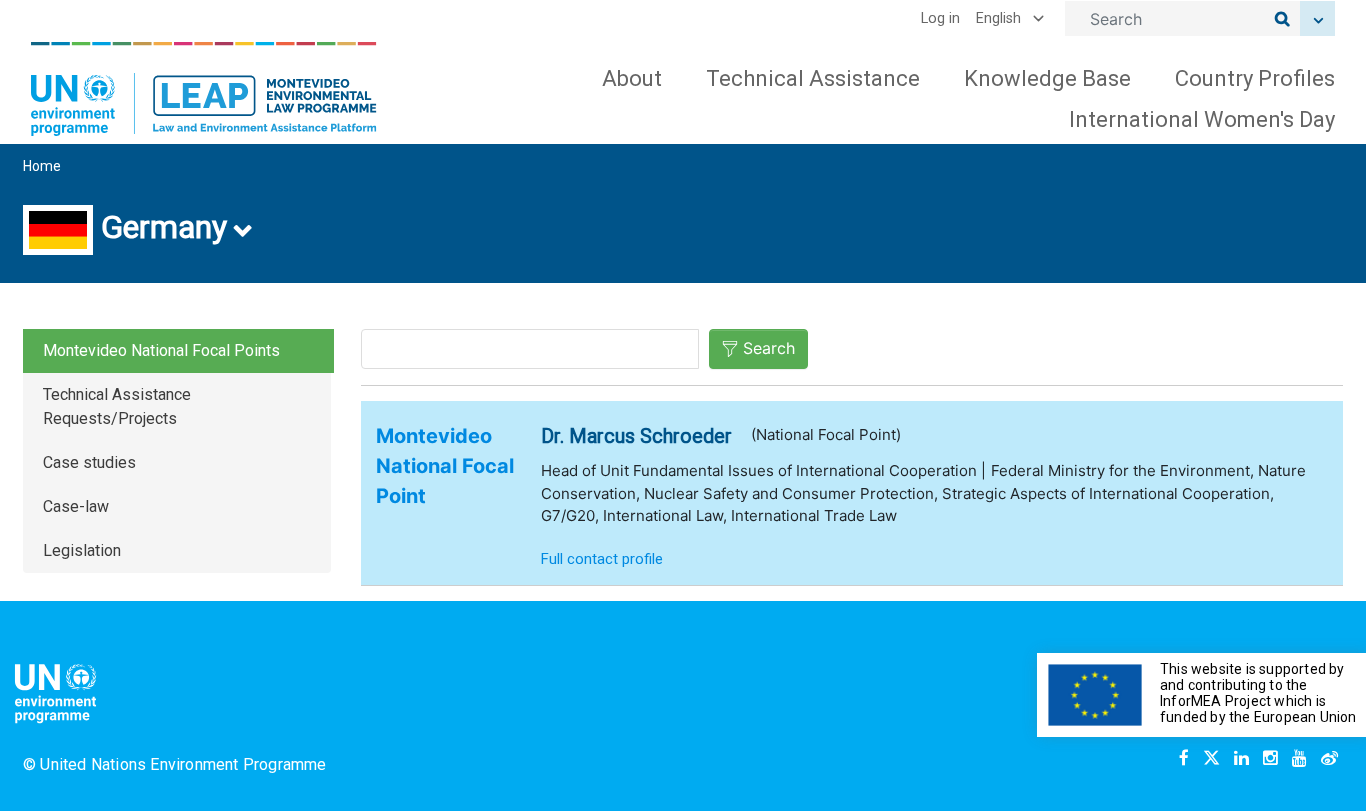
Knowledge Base (1047, 78)
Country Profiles (1255, 78)
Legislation (82, 550)
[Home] (204, 89)
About (632, 78)
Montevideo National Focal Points (161, 350)
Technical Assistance (813, 78)
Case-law (76, 506)
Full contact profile (602, 559)
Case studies (89, 462)
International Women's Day (1202, 119)
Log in (940, 18)
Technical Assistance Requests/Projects (117, 406)
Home (42, 166)
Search (769, 348)
